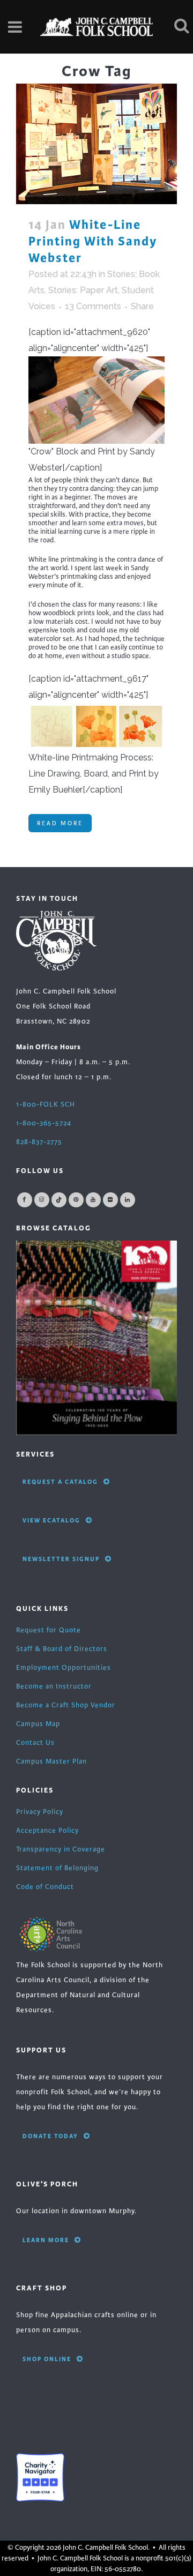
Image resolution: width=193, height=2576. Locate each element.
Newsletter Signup (61, 1559)
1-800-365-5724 (44, 1123)
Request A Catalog (60, 1482)
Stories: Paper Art (83, 290)
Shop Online (47, 2359)
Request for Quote (49, 1630)
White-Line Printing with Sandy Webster (93, 241)
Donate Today (50, 2136)
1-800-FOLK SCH (46, 1104)
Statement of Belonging (57, 1868)
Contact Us (35, 1743)
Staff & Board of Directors (62, 1649)
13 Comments (93, 306)
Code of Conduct (45, 1887)
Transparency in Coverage (61, 1849)
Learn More (46, 2240)
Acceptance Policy (47, 1831)
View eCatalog (51, 1520)
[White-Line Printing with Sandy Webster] (96, 144)
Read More (60, 823)
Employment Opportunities (64, 1668)
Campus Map (38, 1724)
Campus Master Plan (51, 1761)
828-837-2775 (39, 1142)
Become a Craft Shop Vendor (66, 1705)
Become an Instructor (54, 1686)
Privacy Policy (40, 1812)
